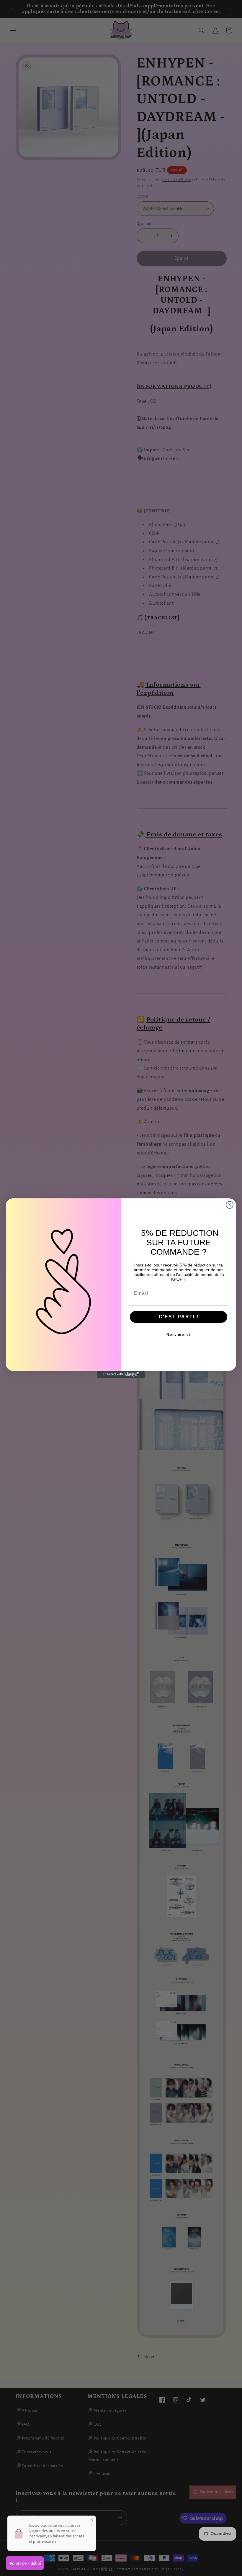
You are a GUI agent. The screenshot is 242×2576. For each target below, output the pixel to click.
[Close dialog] (230, 1205)
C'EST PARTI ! (179, 1317)
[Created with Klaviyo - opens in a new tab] (121, 1374)
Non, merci (179, 1335)
